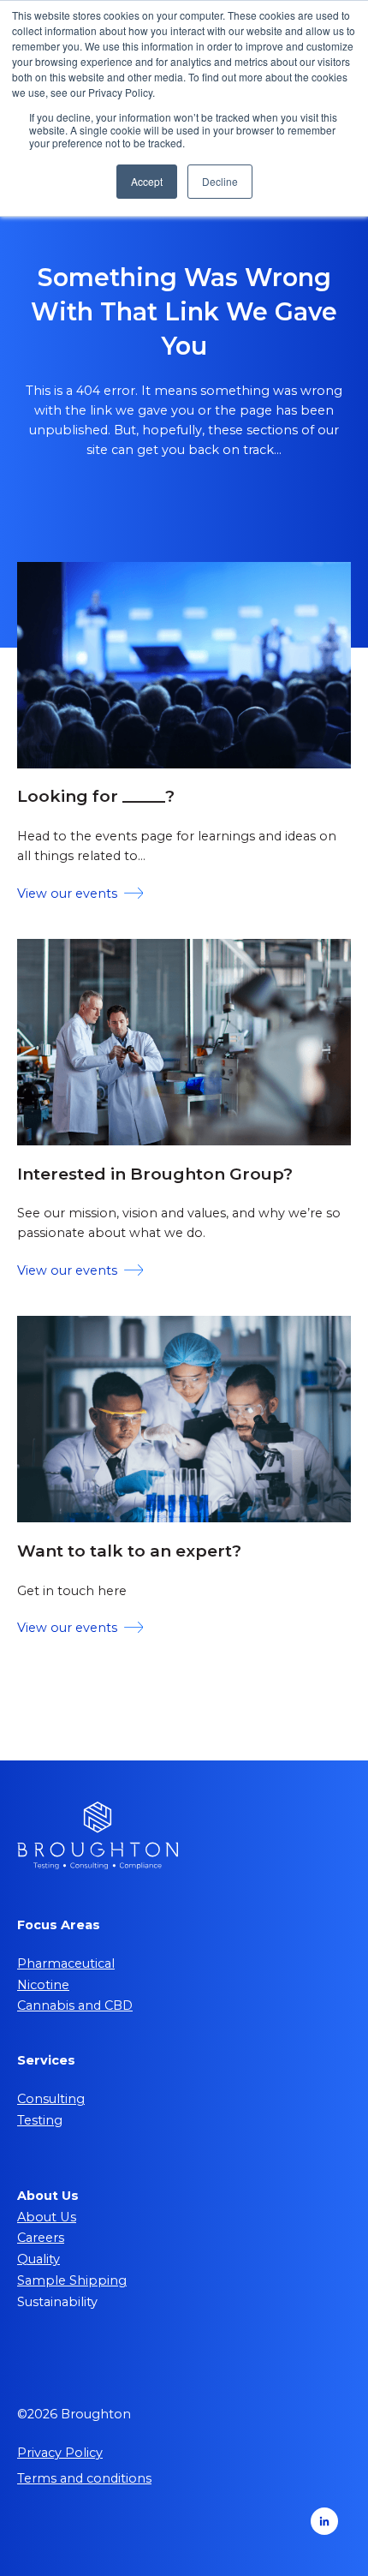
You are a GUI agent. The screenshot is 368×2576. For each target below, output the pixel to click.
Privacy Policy (60, 2453)
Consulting (51, 2099)
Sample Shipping (72, 2280)
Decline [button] (220, 181)
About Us (47, 2217)
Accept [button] (147, 181)
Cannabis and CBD (75, 2005)
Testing (40, 2120)
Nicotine (43, 1985)
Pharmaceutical (66, 1963)
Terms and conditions (84, 2478)
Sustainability (57, 2302)
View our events (67, 894)
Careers (41, 2238)
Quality (39, 2259)
